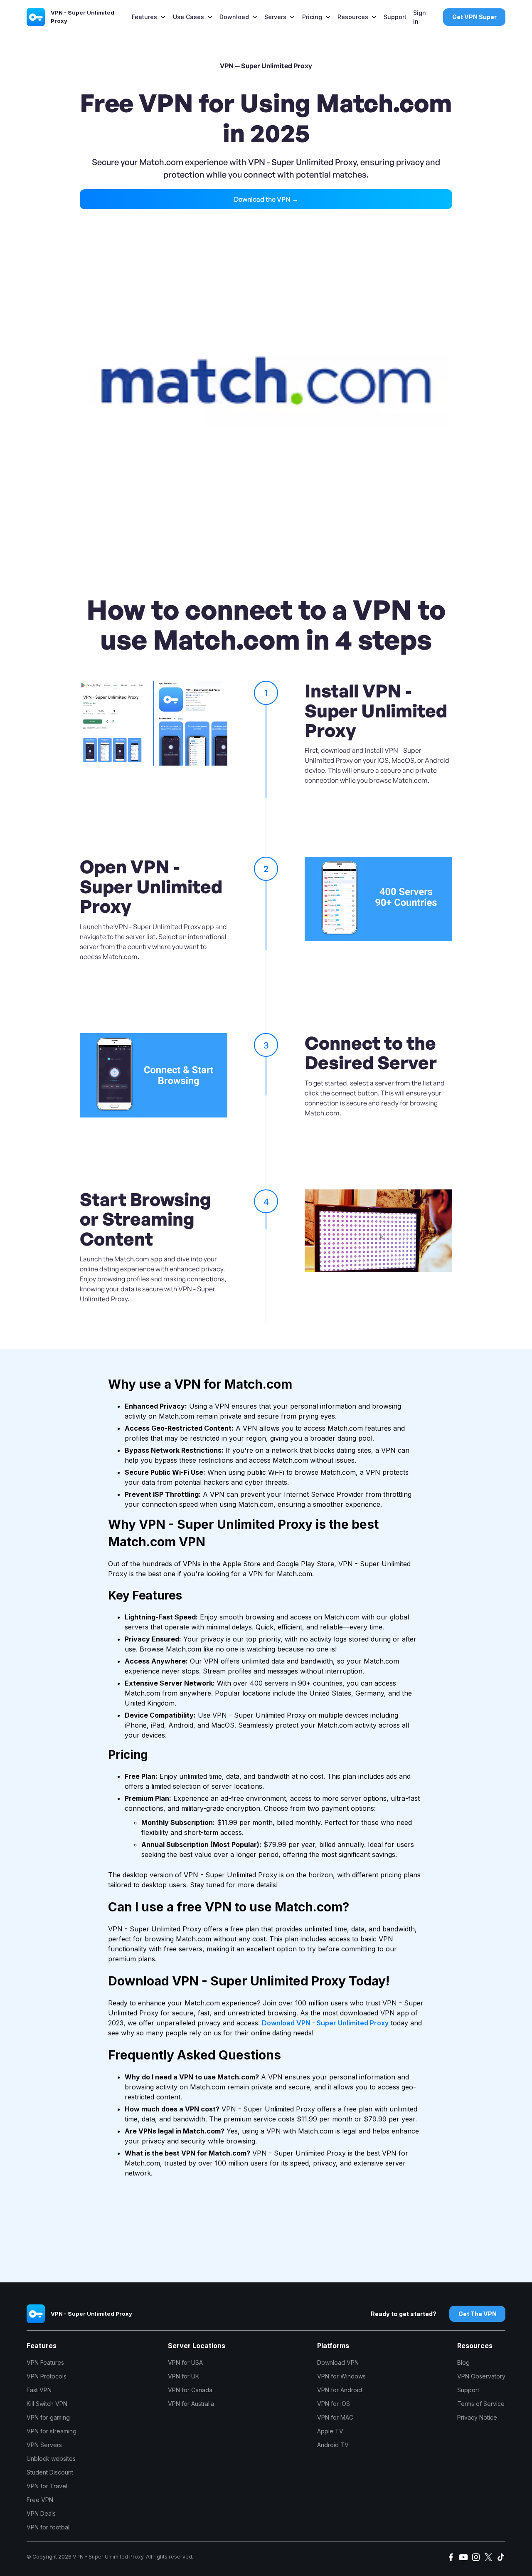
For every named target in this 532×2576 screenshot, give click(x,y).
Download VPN (338, 2362)
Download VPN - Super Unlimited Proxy (325, 2023)
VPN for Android (340, 2390)
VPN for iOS (334, 2404)
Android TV (333, 2445)
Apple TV (330, 2431)
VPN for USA (185, 2362)
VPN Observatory (481, 2376)
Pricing (312, 17)
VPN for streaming (52, 2431)
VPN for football (49, 2527)
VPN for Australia (191, 2404)
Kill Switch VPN (47, 2404)
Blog (463, 2362)
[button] (149, 17)
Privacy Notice (477, 2417)
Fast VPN (39, 2390)
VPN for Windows (341, 2376)
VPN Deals (41, 2513)
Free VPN (40, 2500)
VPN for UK (183, 2376)
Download (234, 17)
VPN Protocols (47, 2376)
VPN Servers (44, 2445)
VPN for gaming (48, 2417)
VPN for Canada (190, 2390)
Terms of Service (481, 2404)
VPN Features (45, 2362)
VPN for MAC (335, 2417)
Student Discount (50, 2472)
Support (395, 17)
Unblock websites (51, 2459)
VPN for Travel (47, 2486)
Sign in (420, 17)
